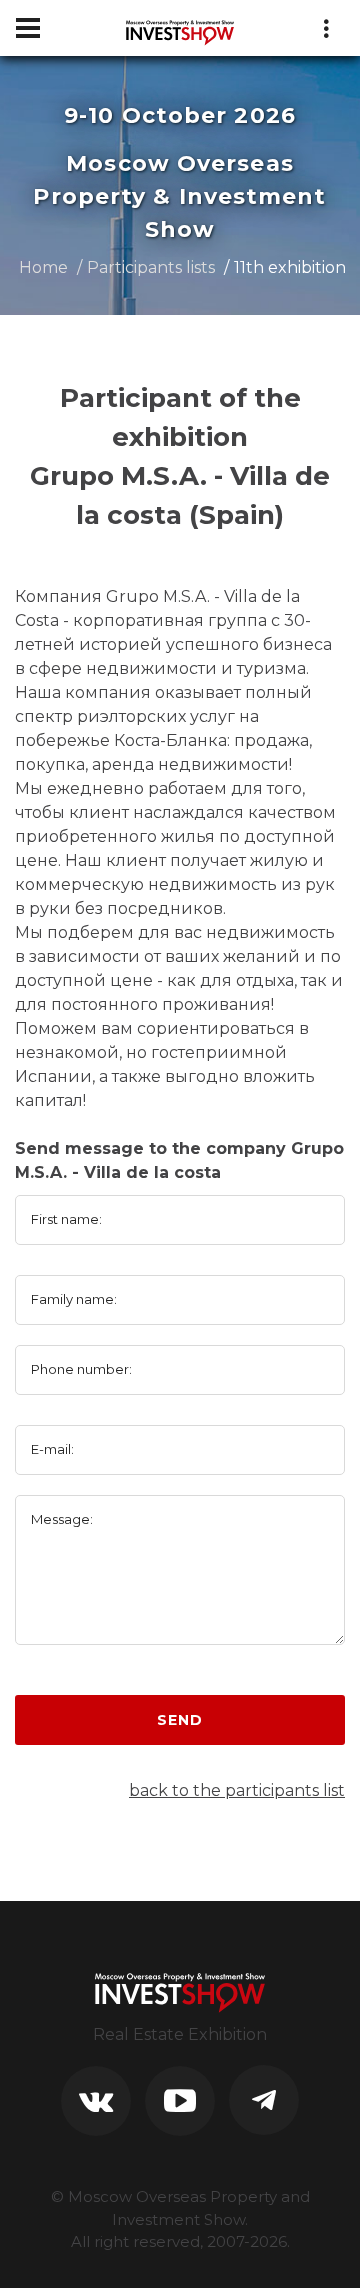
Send (179, 1720)
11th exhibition (290, 267)
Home (43, 267)
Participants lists (151, 267)
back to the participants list (237, 1790)
